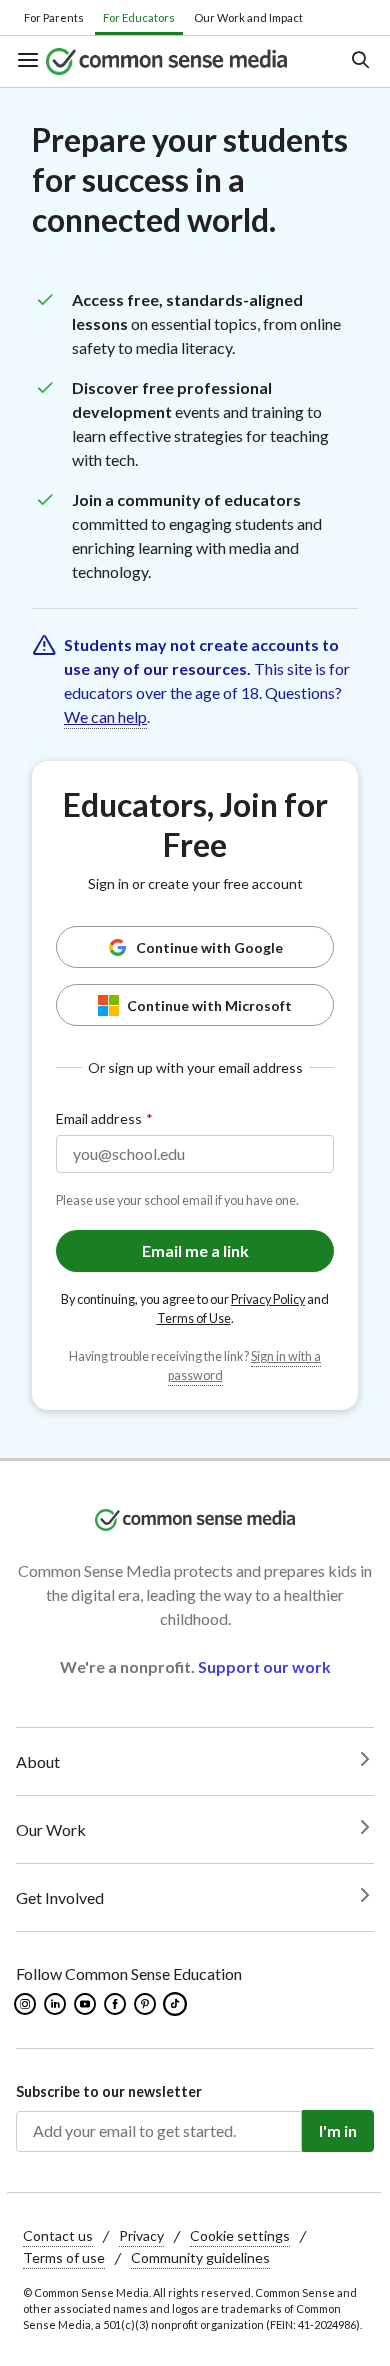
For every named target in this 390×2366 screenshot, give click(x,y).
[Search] (359, 61)
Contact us (58, 2235)
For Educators (139, 17)
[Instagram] (26, 2004)
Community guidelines (200, 2257)
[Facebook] (116, 2004)
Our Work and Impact (248, 17)
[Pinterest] (146, 2004)
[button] (31, 61)
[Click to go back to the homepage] (180, 61)
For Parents (54, 17)
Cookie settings (240, 2235)
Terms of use (64, 2257)
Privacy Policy (268, 1299)
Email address (99, 1118)
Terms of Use (194, 1318)
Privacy (141, 2235)
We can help (105, 716)
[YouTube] (86, 2004)
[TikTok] (177, 2004)
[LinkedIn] (56, 2004)
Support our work (264, 1666)
